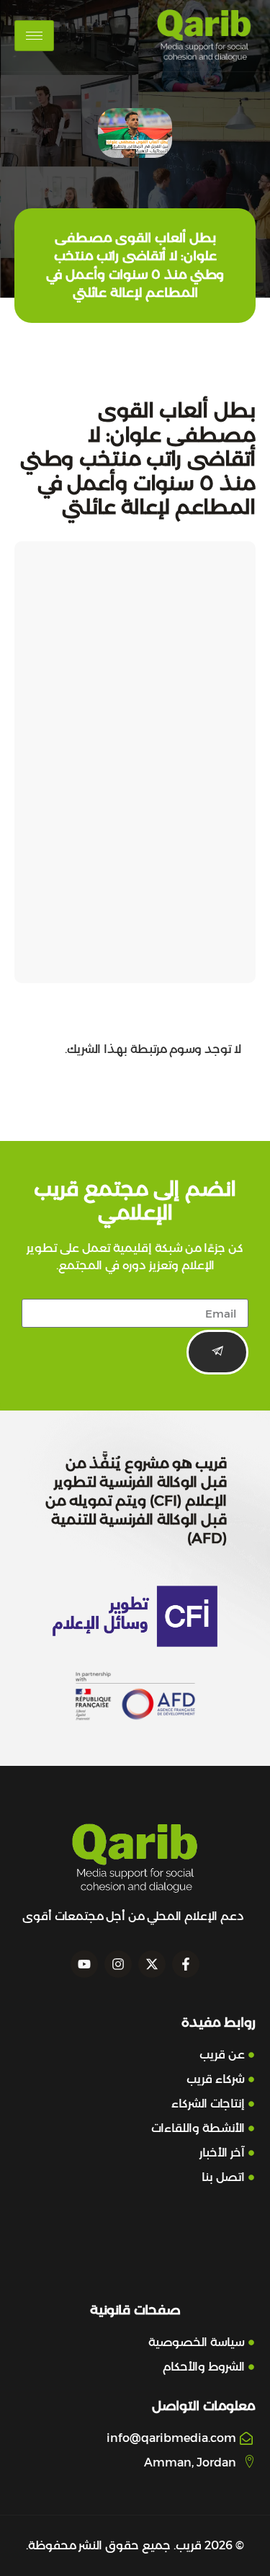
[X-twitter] (152, 1964)
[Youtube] (84, 1964)
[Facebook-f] (186, 1964)
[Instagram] (118, 1964)
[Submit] (217, 1352)
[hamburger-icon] (34, 36)
